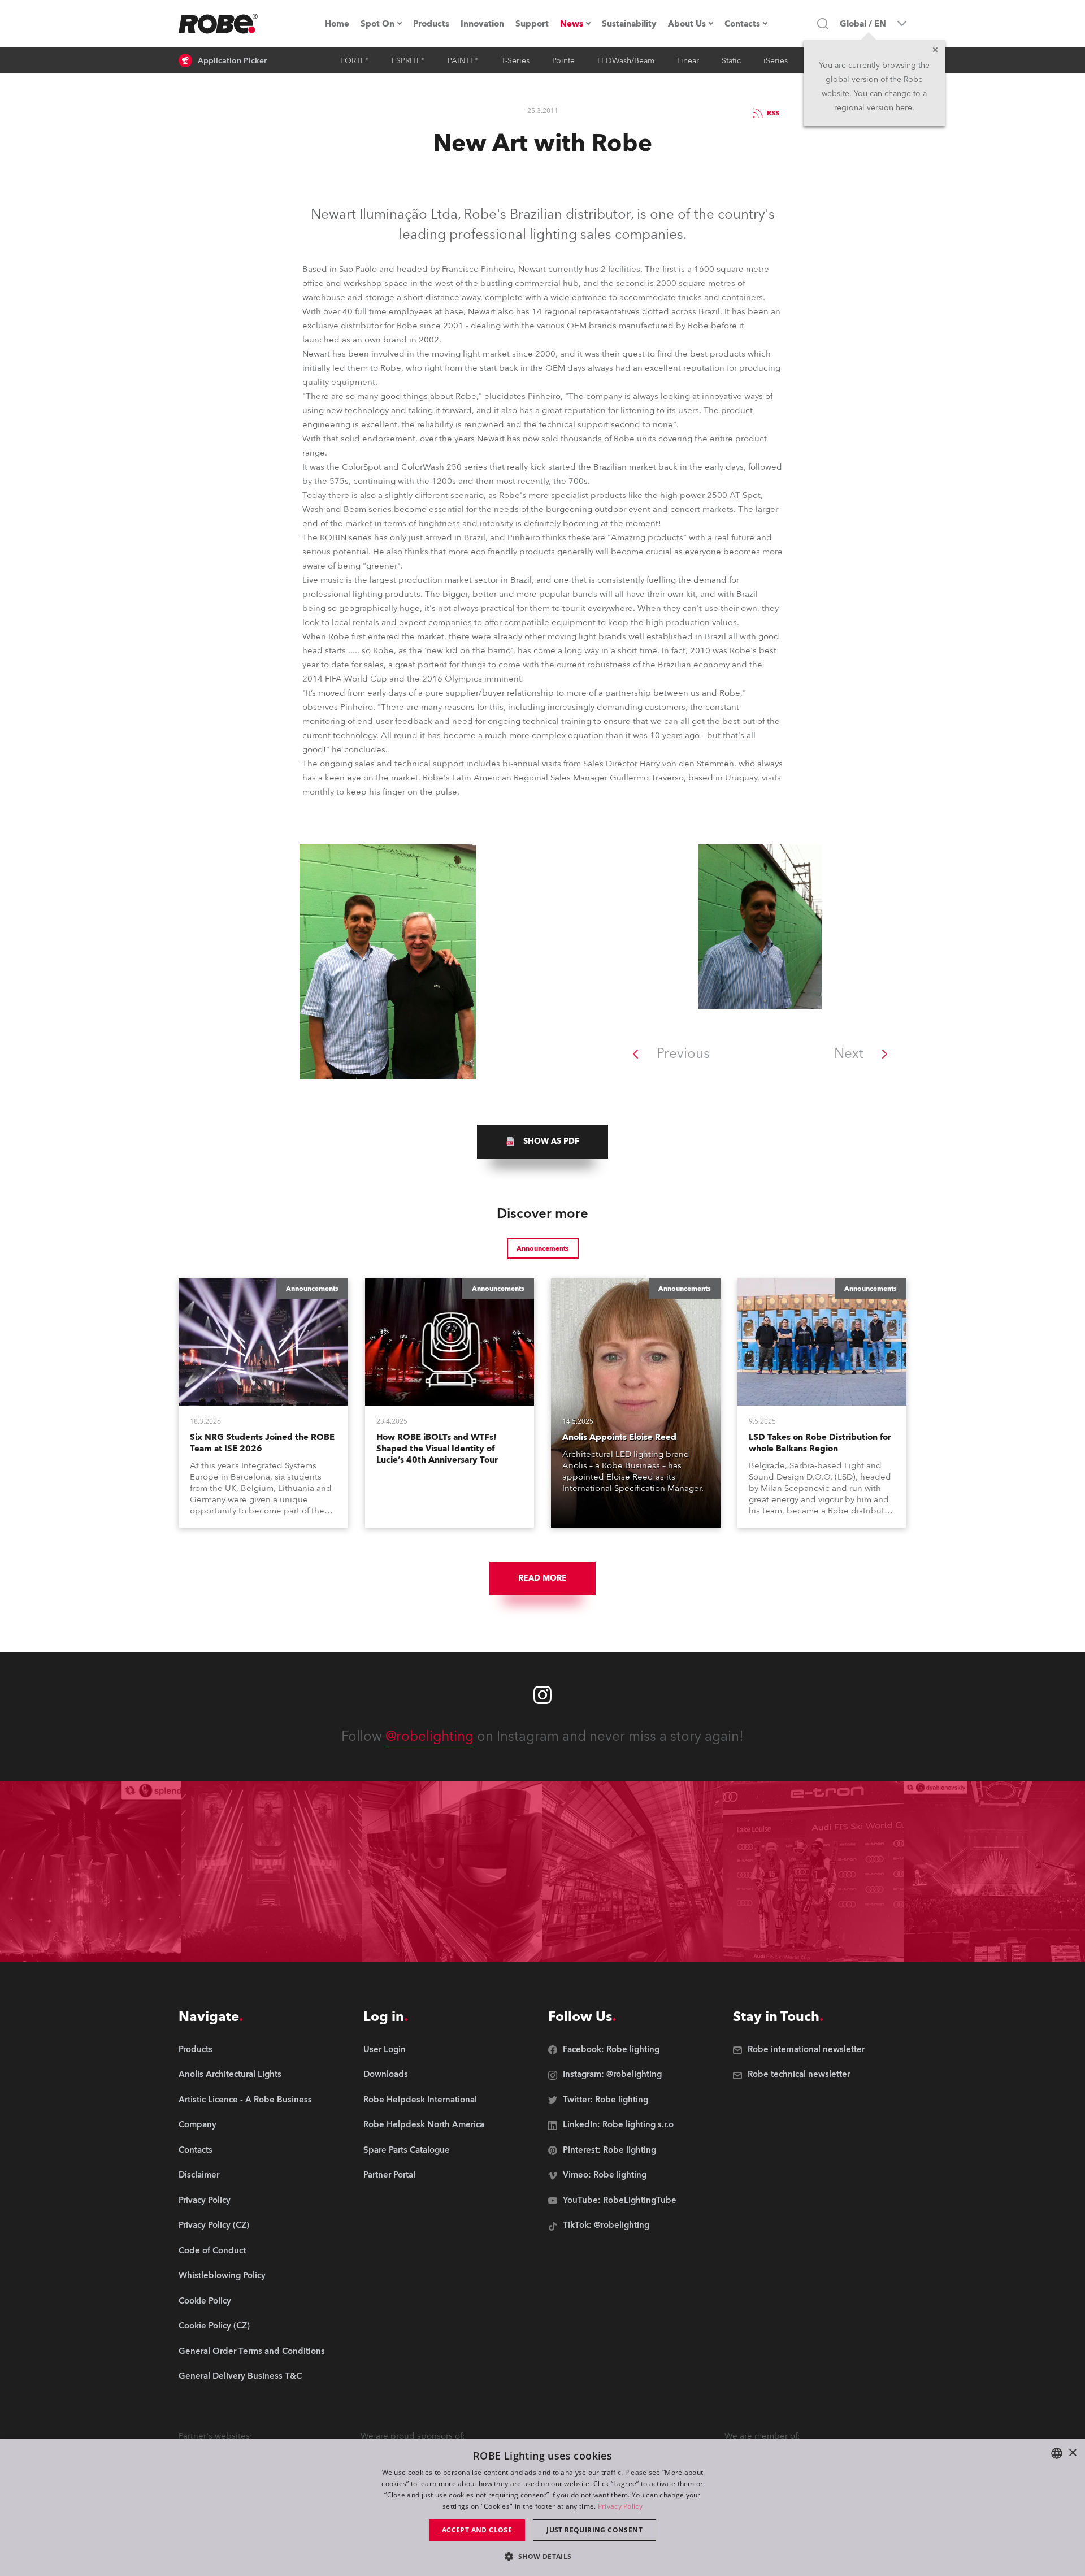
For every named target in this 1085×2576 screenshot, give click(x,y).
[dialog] (542, 2508)
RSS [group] (773, 113)
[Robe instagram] (542, 1695)
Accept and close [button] (477, 2530)
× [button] (1072, 2453)
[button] (542, 2556)
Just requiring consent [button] (594, 2530)
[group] (542, 1142)
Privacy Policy (620, 2506)
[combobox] (1057, 2453)
